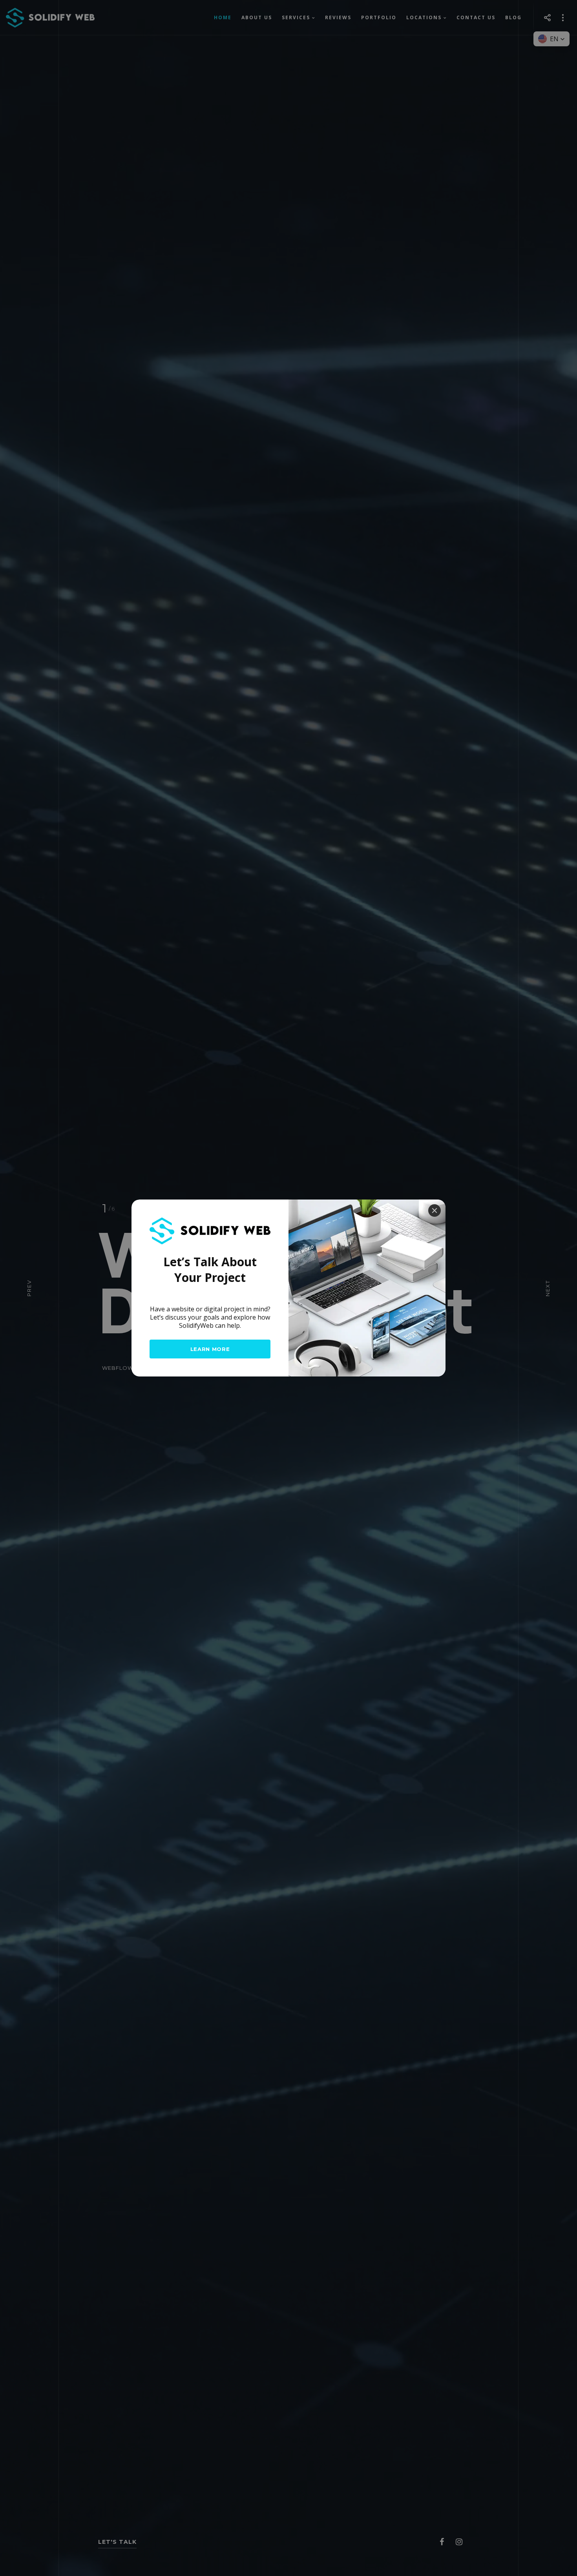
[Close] (435, 1211)
